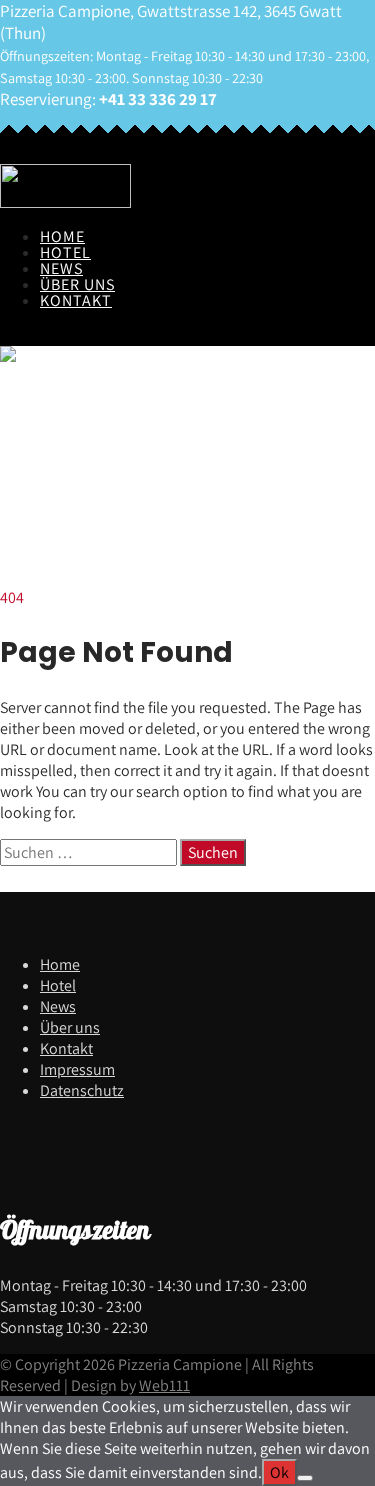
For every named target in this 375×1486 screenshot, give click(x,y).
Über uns (77, 284)
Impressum (77, 1069)
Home (62, 236)
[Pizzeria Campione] (65, 202)
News (61, 268)
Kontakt (76, 300)
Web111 (164, 1385)
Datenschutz (82, 1090)
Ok (279, 1472)
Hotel (65, 252)
